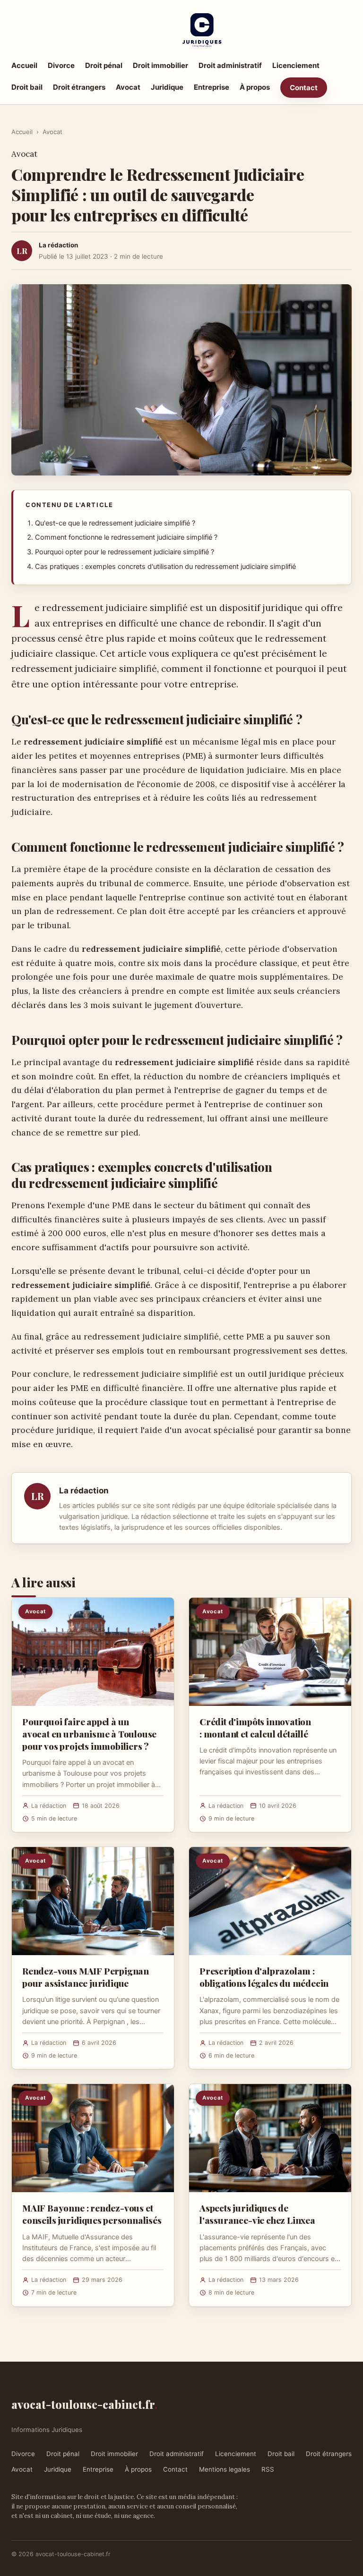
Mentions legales (225, 2469)
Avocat (128, 87)
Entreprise (212, 87)
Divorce (61, 65)
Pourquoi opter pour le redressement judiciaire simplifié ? (125, 552)
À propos (255, 87)
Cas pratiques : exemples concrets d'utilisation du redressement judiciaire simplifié (165, 567)
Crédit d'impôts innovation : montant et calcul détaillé (255, 1728)
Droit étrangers (79, 87)
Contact (304, 88)
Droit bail (27, 87)
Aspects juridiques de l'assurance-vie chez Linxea (257, 2214)
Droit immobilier (160, 65)
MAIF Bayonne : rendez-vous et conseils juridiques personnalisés (92, 2214)
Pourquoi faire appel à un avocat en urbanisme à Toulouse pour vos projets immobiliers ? (89, 1734)
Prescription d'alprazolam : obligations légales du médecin (264, 1977)
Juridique (167, 87)
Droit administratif (230, 65)
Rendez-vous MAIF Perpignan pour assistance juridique (86, 1977)
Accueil (24, 65)
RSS (268, 2469)
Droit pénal (104, 65)
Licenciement (296, 65)
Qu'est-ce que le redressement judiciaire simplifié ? (115, 523)
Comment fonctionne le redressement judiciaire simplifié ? (126, 537)
